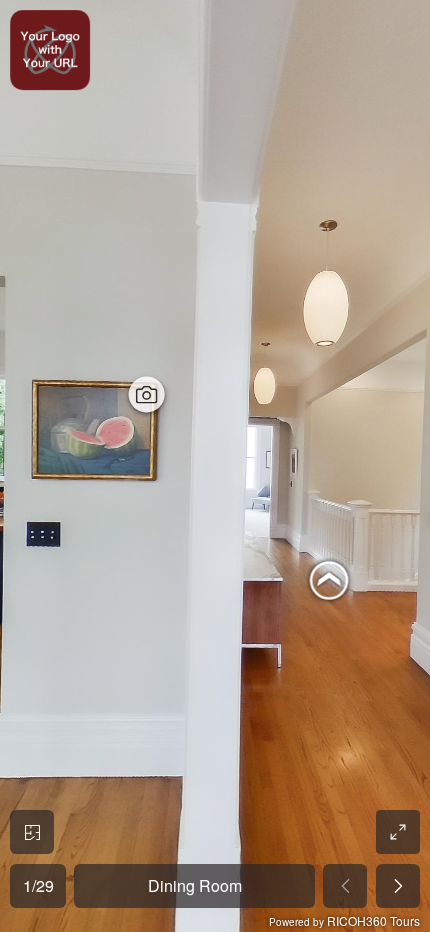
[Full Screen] (398, 832)
